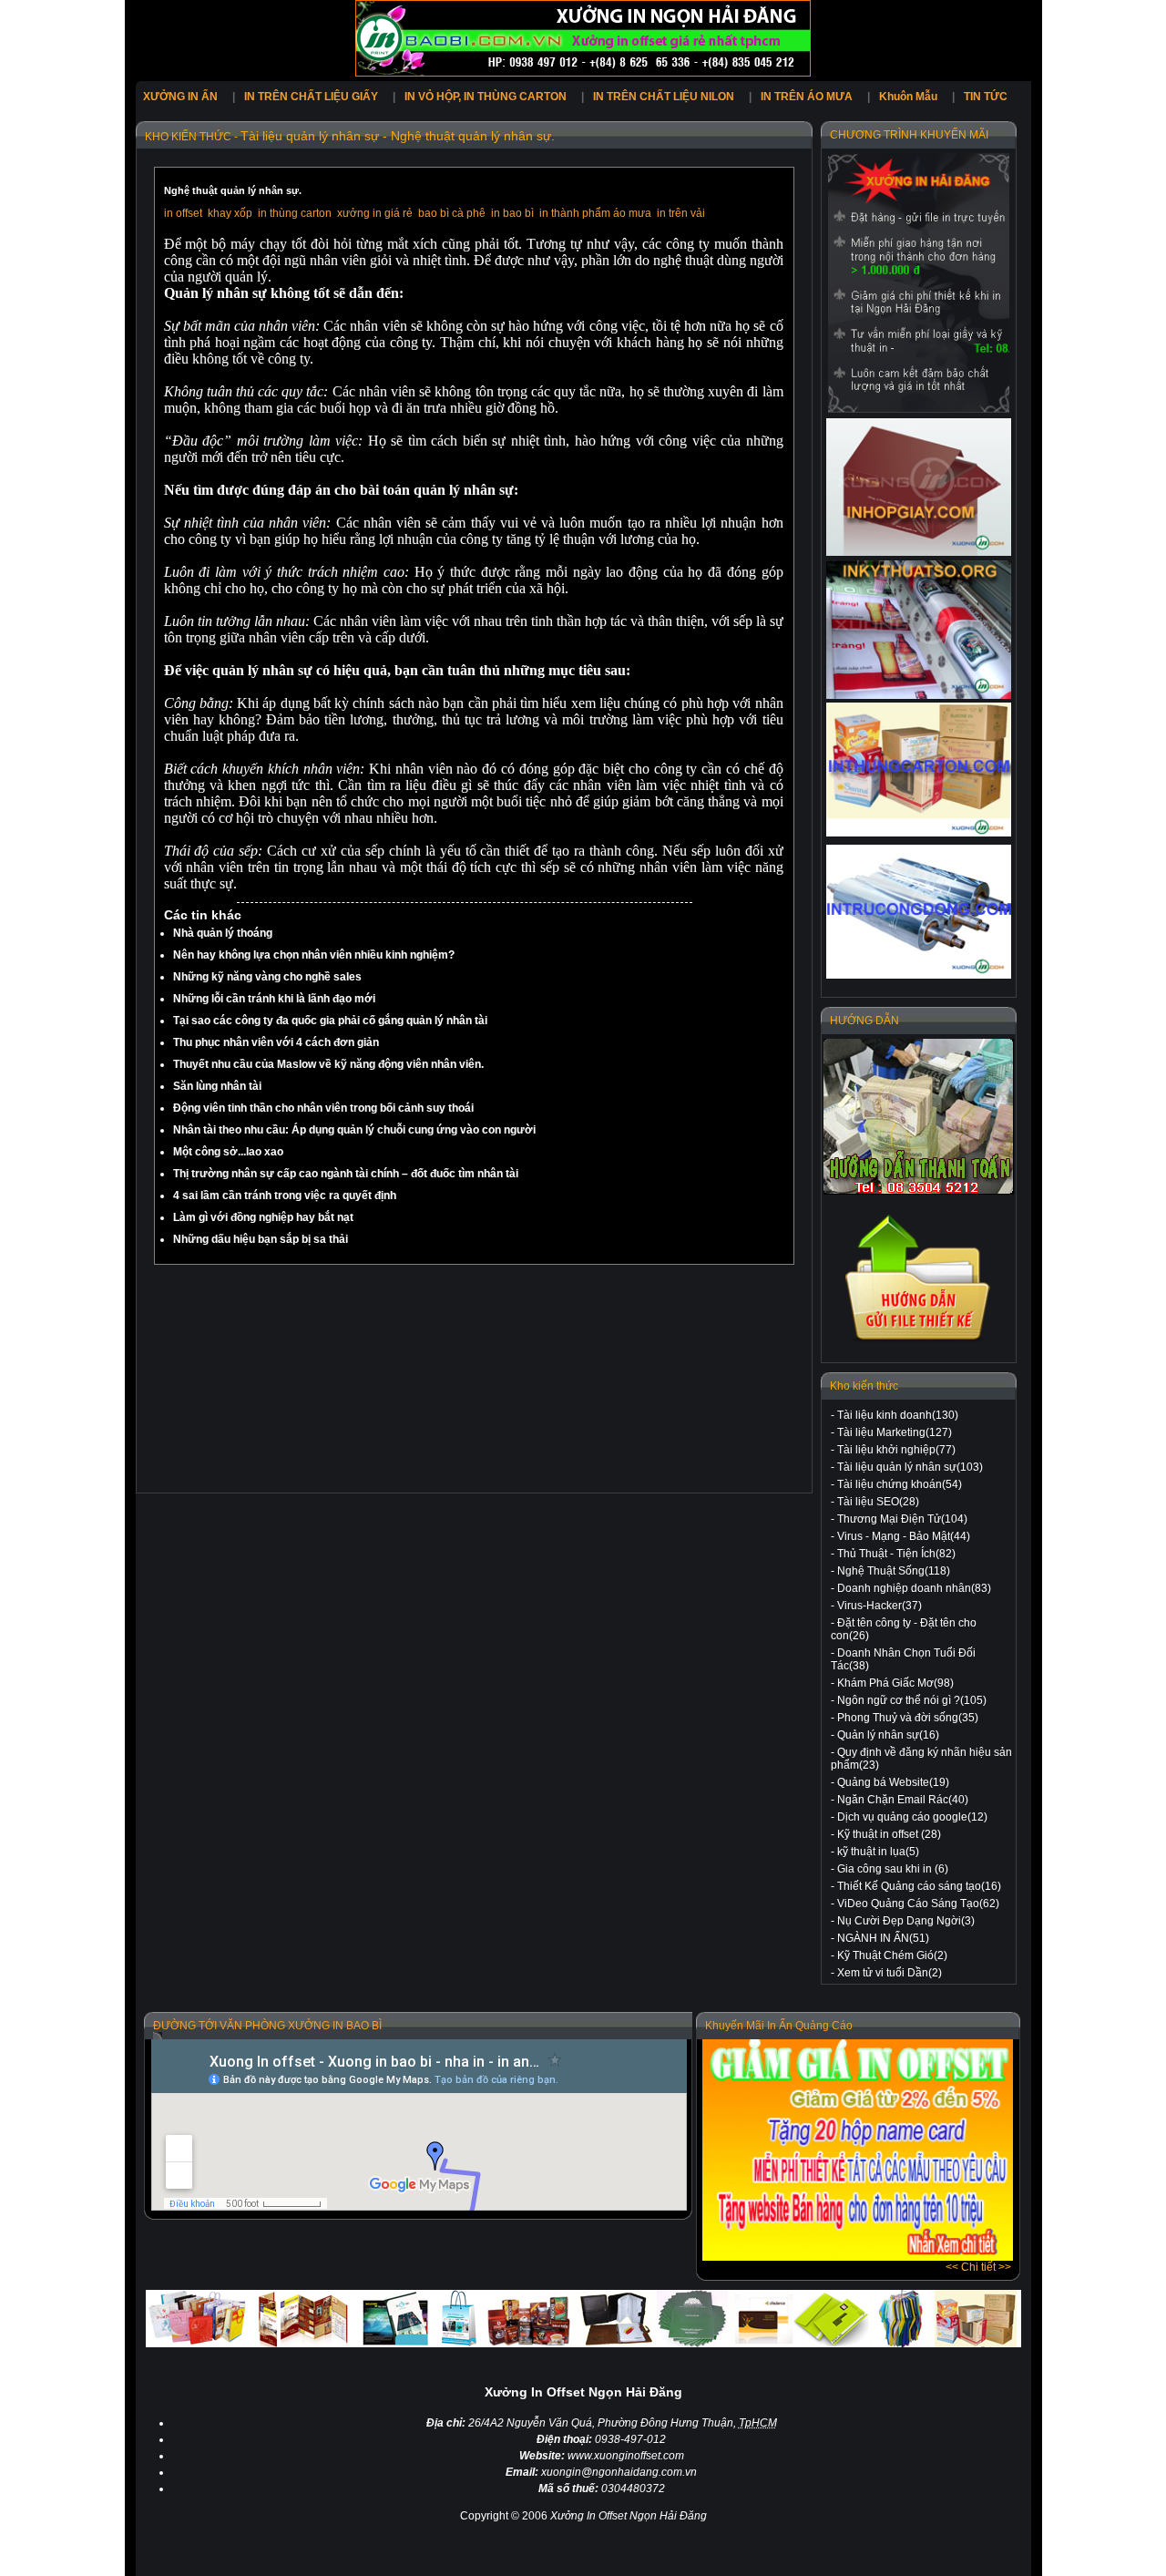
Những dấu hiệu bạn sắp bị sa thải (261, 1239)
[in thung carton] (919, 770)
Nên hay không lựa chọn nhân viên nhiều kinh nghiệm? (314, 955)
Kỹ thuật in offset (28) (889, 1834)
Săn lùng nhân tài (217, 1086)
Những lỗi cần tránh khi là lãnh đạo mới (274, 999)
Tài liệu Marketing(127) (895, 1432)
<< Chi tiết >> (978, 2267)
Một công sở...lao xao (228, 1152)
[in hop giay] (919, 487)
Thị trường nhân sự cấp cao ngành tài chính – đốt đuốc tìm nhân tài (346, 1174)
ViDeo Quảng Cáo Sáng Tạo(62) (918, 1904)
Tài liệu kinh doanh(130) (898, 1415)
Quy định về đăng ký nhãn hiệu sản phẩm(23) (921, 1759)
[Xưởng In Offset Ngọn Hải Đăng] (583, 73)
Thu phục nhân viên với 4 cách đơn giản (276, 1042)
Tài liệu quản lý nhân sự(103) (910, 1467)
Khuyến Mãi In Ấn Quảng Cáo (779, 2026)
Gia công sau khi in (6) (893, 1869)
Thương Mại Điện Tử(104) (902, 1519)
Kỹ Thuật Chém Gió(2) (892, 1955)
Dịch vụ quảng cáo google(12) (912, 1817)
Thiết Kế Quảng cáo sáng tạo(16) (919, 1886)
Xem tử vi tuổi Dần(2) (890, 1973)
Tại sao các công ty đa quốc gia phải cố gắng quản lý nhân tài (330, 1021)
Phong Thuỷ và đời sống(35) (908, 1718)
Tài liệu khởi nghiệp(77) (896, 1450)
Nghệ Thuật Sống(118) (894, 1571)
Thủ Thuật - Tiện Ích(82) (896, 1554)
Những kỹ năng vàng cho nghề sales (267, 977)
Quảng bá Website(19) (893, 1782)
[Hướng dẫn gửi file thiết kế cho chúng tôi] (919, 1341)
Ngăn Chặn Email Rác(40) (903, 1800)
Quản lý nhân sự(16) (888, 1735)
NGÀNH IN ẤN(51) (883, 1938)
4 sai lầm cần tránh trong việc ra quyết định (285, 1196)
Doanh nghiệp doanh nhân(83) (914, 1588)
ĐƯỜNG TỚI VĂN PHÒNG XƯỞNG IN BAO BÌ (267, 2026)
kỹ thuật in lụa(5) (878, 1852)
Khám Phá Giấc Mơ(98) (895, 1683)
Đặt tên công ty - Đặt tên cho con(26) (904, 1629)
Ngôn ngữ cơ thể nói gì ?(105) (912, 1700)
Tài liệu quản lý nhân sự (310, 136)
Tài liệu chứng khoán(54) (900, 1484)
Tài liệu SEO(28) (878, 1502)
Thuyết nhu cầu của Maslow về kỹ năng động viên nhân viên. (328, 1064)
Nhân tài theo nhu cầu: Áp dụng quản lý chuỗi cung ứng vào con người (354, 1130)
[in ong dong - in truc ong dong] (919, 912)
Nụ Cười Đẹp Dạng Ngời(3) (906, 1921)
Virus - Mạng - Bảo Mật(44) (904, 1536)
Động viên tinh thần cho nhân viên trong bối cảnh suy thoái (323, 1108)
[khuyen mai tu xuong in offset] (858, 2257)
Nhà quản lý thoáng (223, 933)
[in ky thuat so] (919, 630)
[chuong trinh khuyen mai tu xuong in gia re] (919, 283)
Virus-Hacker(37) (880, 1606)
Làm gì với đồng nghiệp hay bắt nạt (263, 1217)
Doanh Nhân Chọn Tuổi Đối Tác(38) (903, 1659)
